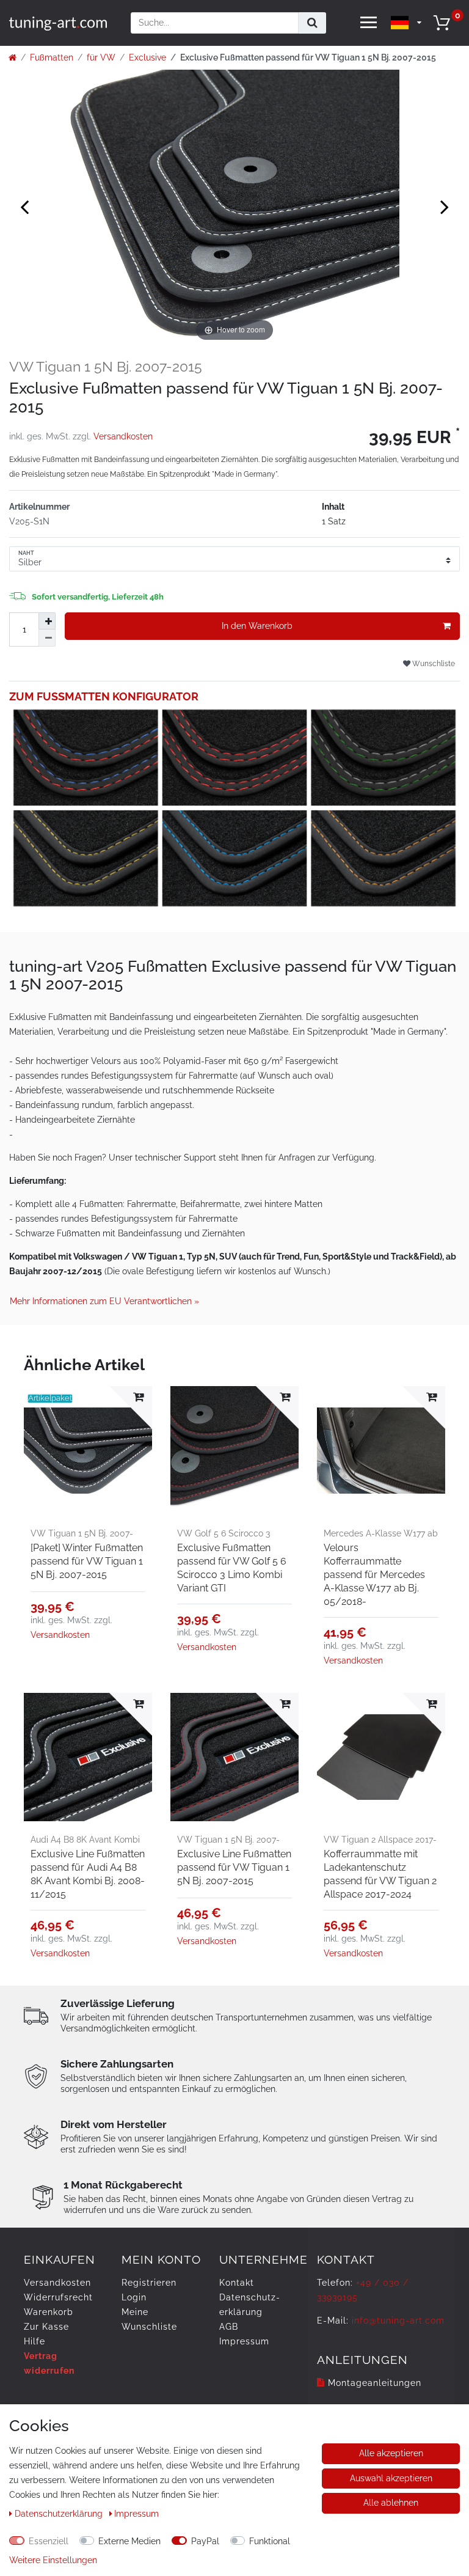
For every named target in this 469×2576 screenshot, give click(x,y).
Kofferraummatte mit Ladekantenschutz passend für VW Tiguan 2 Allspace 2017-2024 (380, 1874)
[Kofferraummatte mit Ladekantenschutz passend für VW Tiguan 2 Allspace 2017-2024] (381, 1757)
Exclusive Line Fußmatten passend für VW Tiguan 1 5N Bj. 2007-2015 (234, 1867)
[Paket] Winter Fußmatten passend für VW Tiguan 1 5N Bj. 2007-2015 (87, 1561)
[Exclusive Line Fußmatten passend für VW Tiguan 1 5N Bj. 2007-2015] (234, 1757)
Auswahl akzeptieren (391, 2478)
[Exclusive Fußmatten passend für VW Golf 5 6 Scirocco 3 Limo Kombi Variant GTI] (234, 1450)
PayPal (205, 2541)
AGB (229, 2327)
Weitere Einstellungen (53, 2560)
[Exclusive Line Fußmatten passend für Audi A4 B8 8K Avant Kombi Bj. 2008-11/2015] (88, 1757)
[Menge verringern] (47, 638)
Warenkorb (49, 2312)
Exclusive (147, 57)
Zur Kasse (46, 2327)
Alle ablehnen (391, 2503)
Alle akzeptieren (391, 2453)
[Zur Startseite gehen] (13, 57)
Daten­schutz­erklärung (60, 2514)
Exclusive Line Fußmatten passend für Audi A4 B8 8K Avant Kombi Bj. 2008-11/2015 (88, 1874)
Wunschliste (433, 663)
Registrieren (149, 2283)
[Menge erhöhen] (47, 621)
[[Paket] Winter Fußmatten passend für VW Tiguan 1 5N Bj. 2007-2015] (88, 1450)
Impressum (244, 2341)
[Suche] (312, 23)
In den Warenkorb (257, 626)
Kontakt (237, 2283)
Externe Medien (129, 2541)
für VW (101, 57)
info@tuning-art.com (398, 2321)
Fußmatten (52, 57)
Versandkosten (123, 436)
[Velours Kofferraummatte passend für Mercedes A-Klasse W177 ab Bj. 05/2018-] (381, 1450)
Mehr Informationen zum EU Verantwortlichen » (104, 1301)
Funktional (270, 2541)
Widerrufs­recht (58, 2297)
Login (134, 2297)
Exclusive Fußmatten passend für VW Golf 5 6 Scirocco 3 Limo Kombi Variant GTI (232, 1568)
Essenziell (49, 2541)
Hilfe (35, 2341)
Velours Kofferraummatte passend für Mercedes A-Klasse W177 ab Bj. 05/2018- (374, 1575)
